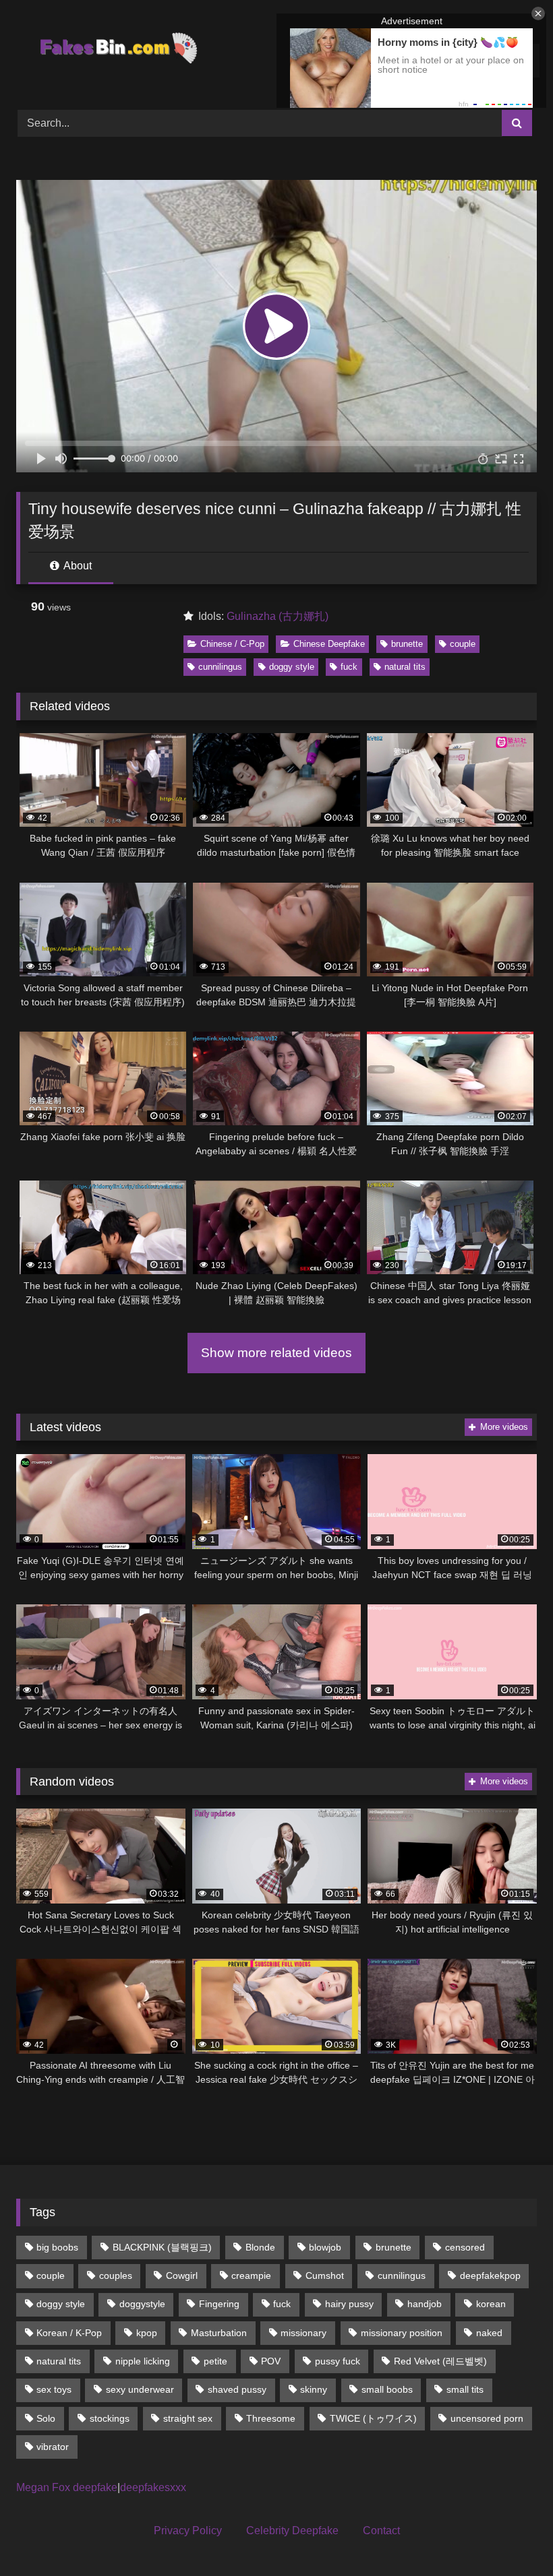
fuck (349, 667)
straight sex (188, 2418)
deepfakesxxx (153, 2487)
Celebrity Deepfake (292, 2531)
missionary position (402, 2333)
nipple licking (143, 2361)
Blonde (260, 2247)
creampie (251, 2275)
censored (465, 2247)
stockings (110, 2418)
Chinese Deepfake (329, 644)
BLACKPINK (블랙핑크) (162, 2247)
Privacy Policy (188, 2531)
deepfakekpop (490, 2275)
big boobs (57, 2247)
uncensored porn (487, 2418)
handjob (425, 2304)
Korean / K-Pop (69, 2333)
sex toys (54, 2389)
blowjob (325, 2247)
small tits (465, 2389)
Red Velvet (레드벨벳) (440, 2361)
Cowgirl (182, 2275)
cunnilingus (220, 667)
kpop (147, 2333)
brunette (407, 644)
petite (215, 2361)
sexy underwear (140, 2389)
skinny (314, 2389)
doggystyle (142, 2304)
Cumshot (325, 2275)
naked (489, 2333)
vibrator (53, 2447)
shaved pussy (237, 2389)
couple (463, 644)
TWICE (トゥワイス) (373, 2418)
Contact (381, 2531)
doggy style (292, 667)
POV (271, 2361)
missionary (303, 2333)
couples (116, 2275)
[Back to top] (511, 2536)
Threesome (271, 2418)
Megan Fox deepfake (67, 2487)
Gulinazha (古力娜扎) (278, 616)
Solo (46, 2418)
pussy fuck (338, 2361)
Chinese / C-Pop (232, 644)
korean (491, 2304)
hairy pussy (349, 2304)
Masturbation (219, 2333)
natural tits (405, 667)
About (77, 566)
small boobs (387, 2389)
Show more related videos (276, 1353)
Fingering (219, 2304)
